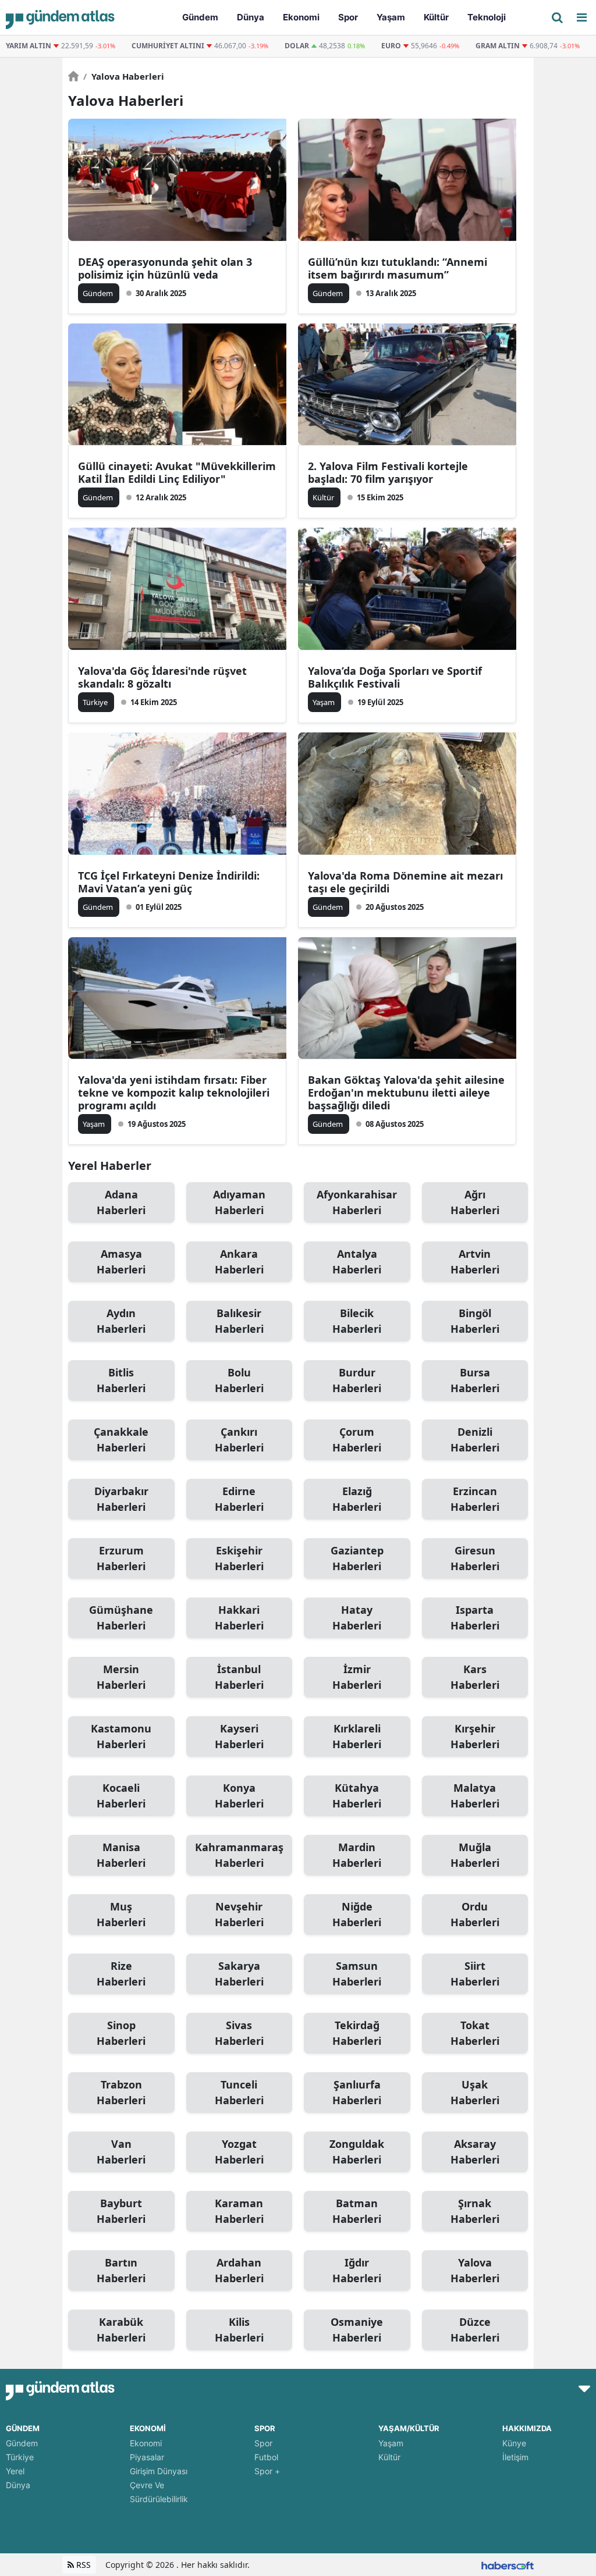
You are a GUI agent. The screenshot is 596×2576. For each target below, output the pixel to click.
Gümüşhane (121, 1618)
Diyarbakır (121, 1499)
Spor (263, 2443)
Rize (121, 1974)
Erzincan (475, 1499)
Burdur (357, 1380)
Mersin (121, 1677)
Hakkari (239, 1618)
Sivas (239, 2033)
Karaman (239, 2211)
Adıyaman (239, 1202)
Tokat (475, 2033)
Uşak (475, 2092)
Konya (239, 1796)
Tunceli (239, 2092)
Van (121, 2152)
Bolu (239, 1380)
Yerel (15, 2471)
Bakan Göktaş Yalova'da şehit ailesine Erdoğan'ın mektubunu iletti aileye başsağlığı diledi (406, 1093)
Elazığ (357, 1499)
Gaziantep (357, 1558)
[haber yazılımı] (508, 2565)
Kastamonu (121, 1736)
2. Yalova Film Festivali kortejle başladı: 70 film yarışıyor (388, 472)
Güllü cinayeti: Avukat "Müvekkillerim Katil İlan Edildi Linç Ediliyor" (177, 472)
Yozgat (239, 2152)
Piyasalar (147, 2457)
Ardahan (239, 2270)
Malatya (475, 1796)
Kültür (389, 2457)
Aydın (121, 1321)
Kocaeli (121, 1796)
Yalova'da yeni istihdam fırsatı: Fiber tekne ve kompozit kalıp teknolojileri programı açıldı (174, 1093)
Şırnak (475, 2211)
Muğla (475, 1855)
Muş (121, 1914)
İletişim (515, 2457)
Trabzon (121, 2092)
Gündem (22, 2443)
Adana (121, 1202)
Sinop (121, 2033)
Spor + (267, 2471)
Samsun (357, 1974)
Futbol (266, 2457)
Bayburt (121, 2211)
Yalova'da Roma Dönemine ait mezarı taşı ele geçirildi (405, 882)
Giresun (475, 1558)
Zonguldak (357, 2152)
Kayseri (239, 1736)
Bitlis (121, 1380)
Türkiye (20, 2457)
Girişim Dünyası (159, 2471)
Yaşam (391, 2443)
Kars (475, 1677)
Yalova (475, 2270)
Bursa (475, 1380)
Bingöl (475, 1321)
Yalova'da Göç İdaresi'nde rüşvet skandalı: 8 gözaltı (162, 677)
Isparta (475, 1618)
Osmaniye (357, 2330)
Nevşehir (239, 1914)
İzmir (357, 1677)
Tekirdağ (357, 2033)
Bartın (121, 2270)
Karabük (121, 2330)
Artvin (475, 1262)
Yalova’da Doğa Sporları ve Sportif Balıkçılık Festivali (395, 677)
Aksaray (475, 2152)
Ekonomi (146, 2443)
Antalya (357, 1262)
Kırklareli (357, 1736)
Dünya (18, 2485)
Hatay (357, 1618)
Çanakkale (121, 1440)
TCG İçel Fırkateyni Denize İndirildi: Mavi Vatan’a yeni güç (169, 882)
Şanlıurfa (357, 2092)
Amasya (121, 1262)
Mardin (357, 1855)
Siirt (475, 1974)
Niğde (357, 1914)
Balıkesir (239, 1321)
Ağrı (475, 1202)
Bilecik (357, 1321)
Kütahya (357, 1796)
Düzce (475, 2330)
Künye (514, 2443)
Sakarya (239, 1974)
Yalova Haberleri (124, 76)
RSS (82, 2565)
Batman (357, 2211)
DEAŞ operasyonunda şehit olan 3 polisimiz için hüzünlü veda (165, 268)
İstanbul (239, 1677)
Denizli (475, 1440)
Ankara (239, 1262)
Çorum (357, 1440)
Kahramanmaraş (239, 1855)
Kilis (239, 2330)
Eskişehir (239, 1558)
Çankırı (239, 1440)
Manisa (121, 1855)
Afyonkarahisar (357, 1202)
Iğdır (357, 2270)
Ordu (475, 1914)
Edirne (239, 1499)
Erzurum (121, 1558)
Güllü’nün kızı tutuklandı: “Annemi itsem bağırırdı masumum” (398, 268)
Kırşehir (475, 1736)
